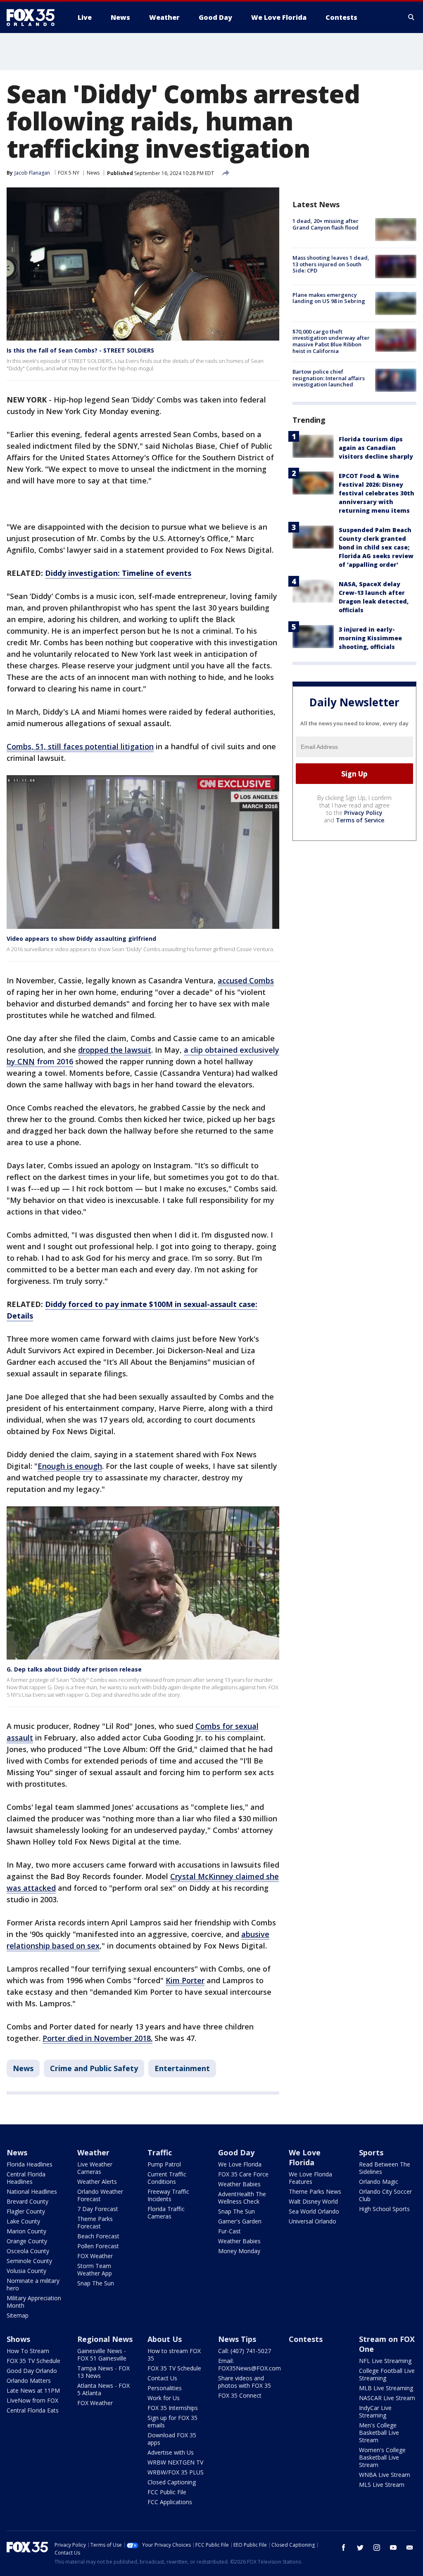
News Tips (237, 2339)
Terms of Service (360, 820)
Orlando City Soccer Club (385, 2195)
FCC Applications (170, 2502)
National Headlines (32, 2191)
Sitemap (18, 2315)
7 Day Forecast (98, 2209)
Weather (93, 2152)
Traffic (160, 2152)
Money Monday (239, 2251)
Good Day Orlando (32, 2371)
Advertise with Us (171, 2452)
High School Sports (384, 2209)
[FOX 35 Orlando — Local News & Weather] (34, 17)
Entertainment (182, 2068)
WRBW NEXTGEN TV (175, 2462)
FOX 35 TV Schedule (33, 2361)
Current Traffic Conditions (167, 2178)
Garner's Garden (240, 2221)
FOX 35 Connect (240, 2395)
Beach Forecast (98, 2236)
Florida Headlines (30, 2164)
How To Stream (28, 2351)
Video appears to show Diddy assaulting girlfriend (81, 939)
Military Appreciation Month (34, 2302)
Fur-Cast (229, 2231)
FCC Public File (167, 2492)
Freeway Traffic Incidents (168, 2195)
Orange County (27, 2241)
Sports (371, 2152)
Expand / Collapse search (411, 17)
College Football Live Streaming (387, 2374)
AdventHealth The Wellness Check (242, 2198)
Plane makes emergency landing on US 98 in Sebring (329, 298)
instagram (377, 2548)
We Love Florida (240, 2164)
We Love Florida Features (310, 2178)
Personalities (165, 2388)
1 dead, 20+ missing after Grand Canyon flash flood (326, 224)
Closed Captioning (172, 2482)
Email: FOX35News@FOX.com (250, 2364)
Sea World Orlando (314, 2211)
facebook (344, 2548)
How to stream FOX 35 (174, 2355)
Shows (18, 2339)
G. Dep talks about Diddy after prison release (74, 1669)
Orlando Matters (29, 2381)
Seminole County (29, 2261)
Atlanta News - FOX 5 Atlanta (103, 2389)
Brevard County (27, 2201)
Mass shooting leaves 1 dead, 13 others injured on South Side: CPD (331, 264)
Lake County (23, 2221)
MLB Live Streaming (386, 2388)
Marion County (26, 2231)
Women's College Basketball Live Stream (382, 2457)
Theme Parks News (315, 2191)
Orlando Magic (379, 2182)
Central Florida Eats (33, 2410)
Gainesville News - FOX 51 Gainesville (102, 2355)
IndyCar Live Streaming (375, 2411)
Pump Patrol (164, 2164)
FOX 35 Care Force (243, 2174)
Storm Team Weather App (95, 2269)
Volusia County (26, 2271)
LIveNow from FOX (32, 2400)
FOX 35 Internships (173, 2408)
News (93, 173)
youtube (393, 2548)
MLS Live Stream (382, 2485)
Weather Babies (239, 2184)
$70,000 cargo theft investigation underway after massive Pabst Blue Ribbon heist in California (331, 341)
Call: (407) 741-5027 (245, 2351)
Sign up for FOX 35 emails (172, 2421)
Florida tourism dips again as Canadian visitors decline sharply (376, 448)
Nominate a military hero (33, 2284)
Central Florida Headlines (26, 2178)
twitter (360, 2548)
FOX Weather (95, 2256)
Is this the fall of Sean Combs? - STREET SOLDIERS (80, 350)
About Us (165, 2339)
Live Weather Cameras (95, 2168)
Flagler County (26, 2211)
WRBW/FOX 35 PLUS (176, 2472)
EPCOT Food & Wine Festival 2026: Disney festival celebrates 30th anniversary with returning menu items (377, 493)
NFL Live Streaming (385, 2361)
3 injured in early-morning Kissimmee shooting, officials (370, 638)
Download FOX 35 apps (172, 2439)
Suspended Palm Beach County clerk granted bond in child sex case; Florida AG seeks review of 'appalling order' (376, 547)
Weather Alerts (97, 2182)
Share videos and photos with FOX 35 (245, 2382)
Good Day (236, 2152)
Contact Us (162, 2378)
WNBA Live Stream (385, 2475)
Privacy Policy (363, 813)
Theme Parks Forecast (95, 2222)
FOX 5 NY (69, 173)
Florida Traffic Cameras (166, 2213)
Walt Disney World (313, 2201)
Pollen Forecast (98, 2246)
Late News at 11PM (33, 2390)
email (410, 2548)
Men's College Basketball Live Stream (379, 2433)
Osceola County (28, 2251)
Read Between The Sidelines (385, 2168)
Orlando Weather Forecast (100, 2195)
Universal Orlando (312, 2221)
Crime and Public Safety (94, 2068)
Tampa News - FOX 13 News (103, 2372)
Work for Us (164, 2398)
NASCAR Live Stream (387, 2398)
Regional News (105, 2339)
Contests (306, 2339)
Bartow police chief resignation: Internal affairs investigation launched (329, 378)
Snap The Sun (96, 2283)
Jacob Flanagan (32, 173)
